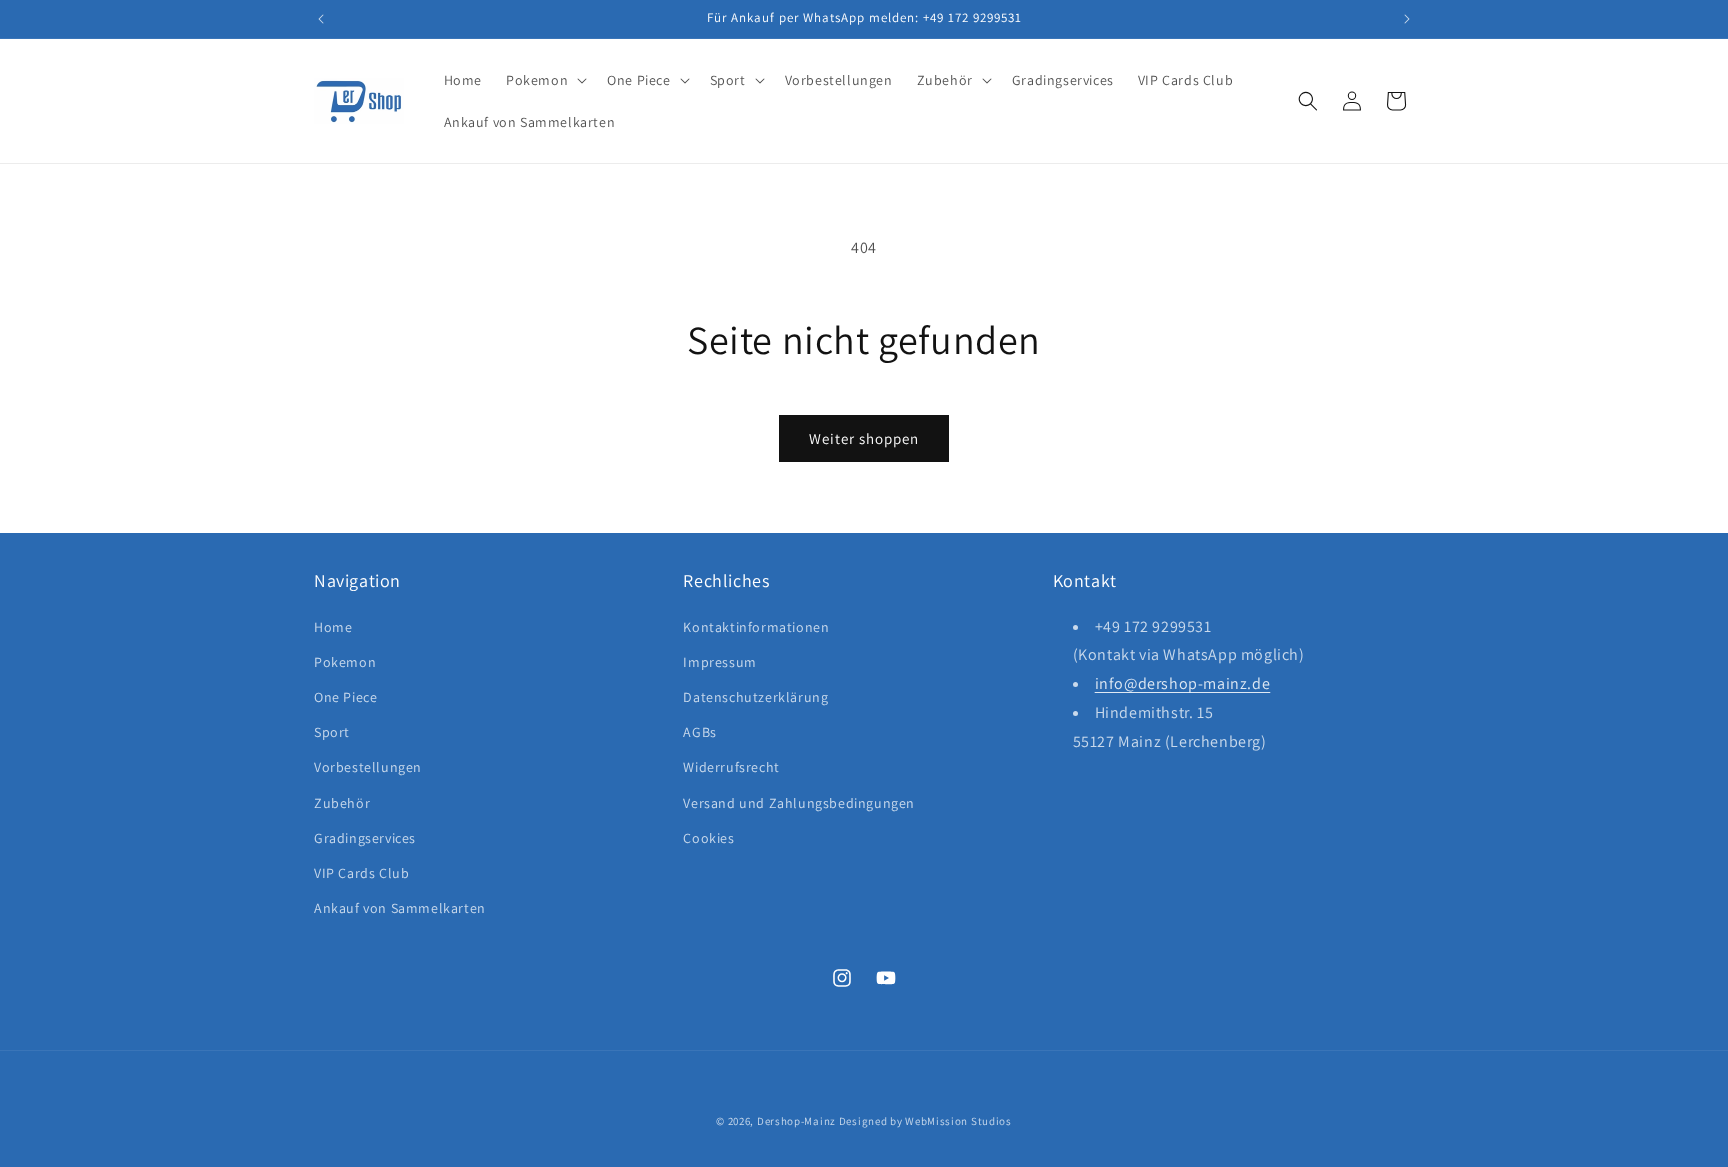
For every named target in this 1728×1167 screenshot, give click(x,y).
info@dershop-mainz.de (1183, 683)
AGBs (699, 731)
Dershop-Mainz (796, 1121)
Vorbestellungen (368, 767)
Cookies (708, 837)
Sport (332, 731)
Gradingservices (365, 837)
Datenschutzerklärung (755, 696)
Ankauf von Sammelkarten (400, 907)
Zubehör (342, 802)
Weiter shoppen (864, 438)
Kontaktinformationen (756, 626)
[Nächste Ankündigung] (1407, 19)
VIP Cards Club (361, 872)
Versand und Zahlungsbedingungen (799, 802)
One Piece (345, 696)
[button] (544, 80)
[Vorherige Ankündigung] (321, 19)
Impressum (719, 661)
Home (333, 626)
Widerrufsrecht (731, 767)
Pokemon (345, 661)
